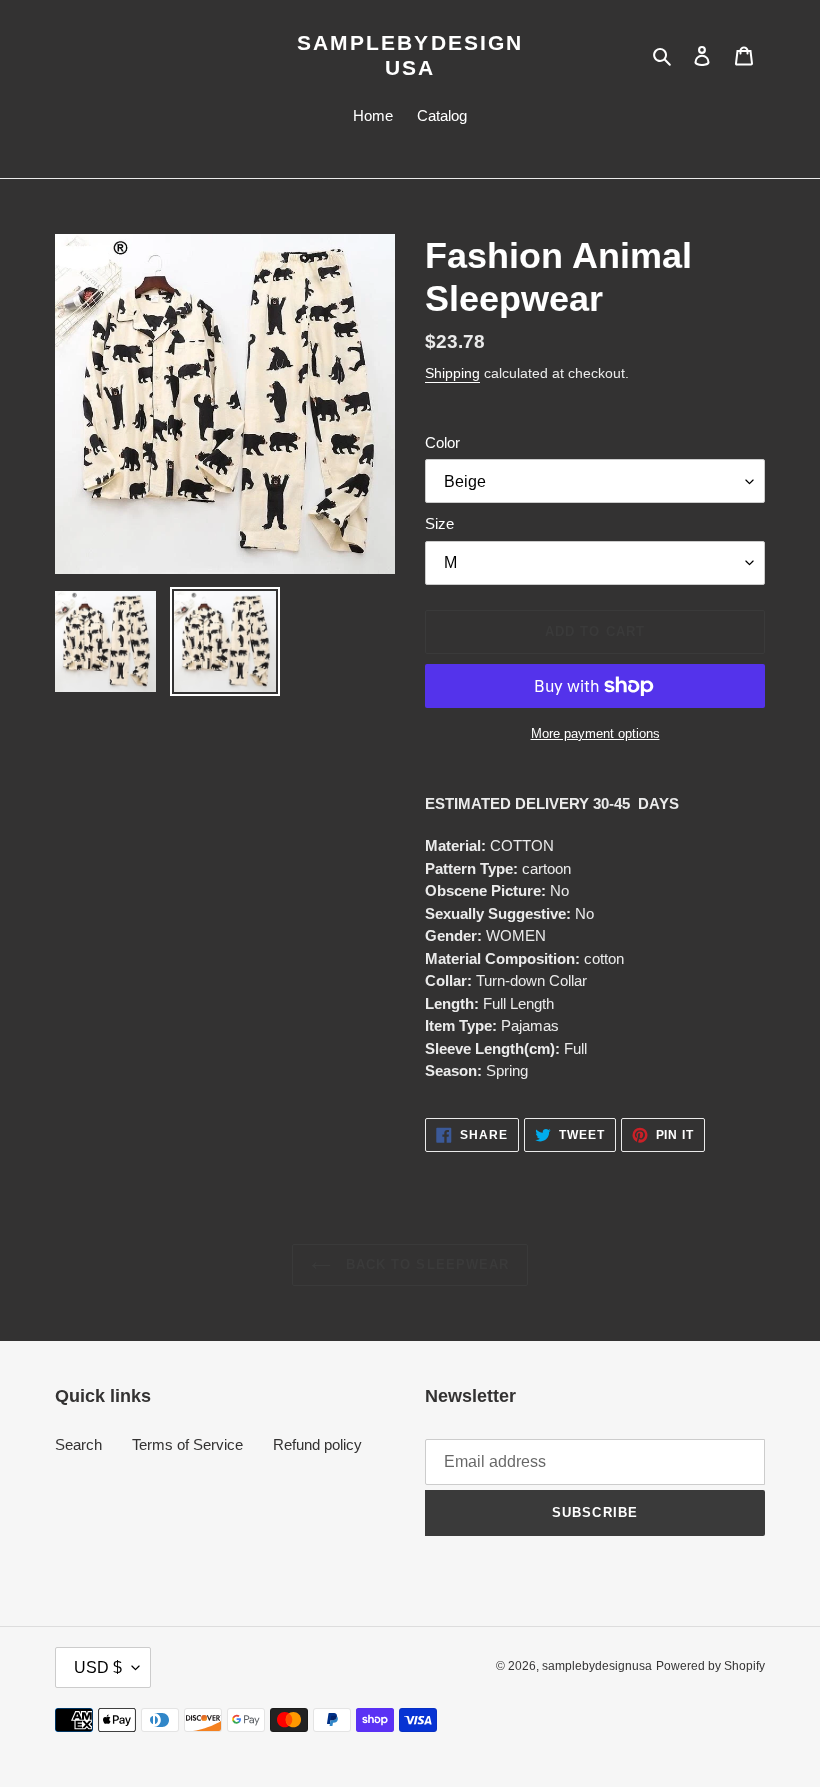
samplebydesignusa (410, 55)
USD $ (98, 1667)
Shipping (452, 373)
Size (439, 523)
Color (442, 442)
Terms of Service (187, 1444)
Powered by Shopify (710, 1666)
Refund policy (317, 1444)
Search (78, 1444)
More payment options (595, 733)
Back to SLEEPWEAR (425, 1264)
